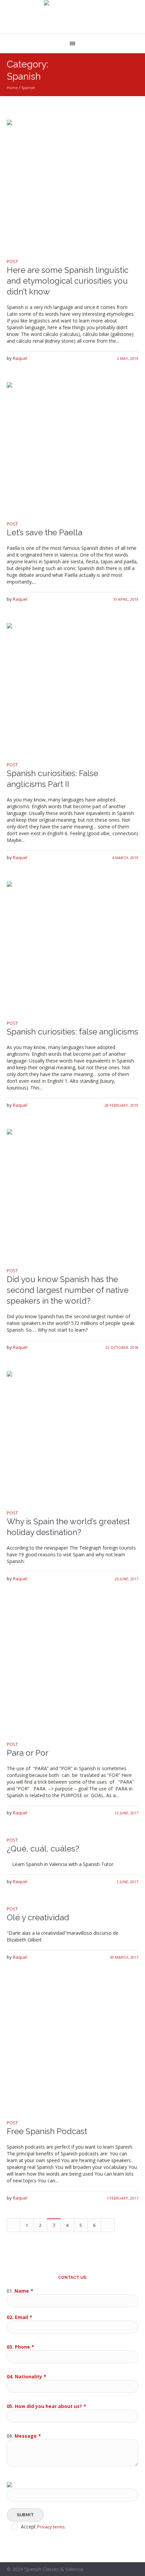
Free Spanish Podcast (47, 2131)
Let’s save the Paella (45, 532)
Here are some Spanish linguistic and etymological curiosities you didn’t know (68, 281)
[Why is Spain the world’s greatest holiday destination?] (72, 1437)
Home (12, 88)
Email (23, 2317)
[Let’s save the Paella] (72, 448)
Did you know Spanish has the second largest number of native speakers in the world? (68, 1290)
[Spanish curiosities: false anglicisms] (72, 947)
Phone (24, 2347)
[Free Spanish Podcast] (72, 2047)
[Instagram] (134, 2570)
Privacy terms (51, 2527)
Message (28, 2436)
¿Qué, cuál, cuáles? (43, 1849)
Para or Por (28, 1753)
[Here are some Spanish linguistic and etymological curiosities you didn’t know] (72, 186)
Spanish (28, 88)
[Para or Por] (72, 1668)
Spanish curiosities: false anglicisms (72, 1032)
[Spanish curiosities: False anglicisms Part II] (72, 689)
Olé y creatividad (38, 1917)
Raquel (20, 358)
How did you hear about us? (50, 2406)
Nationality (31, 2376)
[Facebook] (126, 2570)
